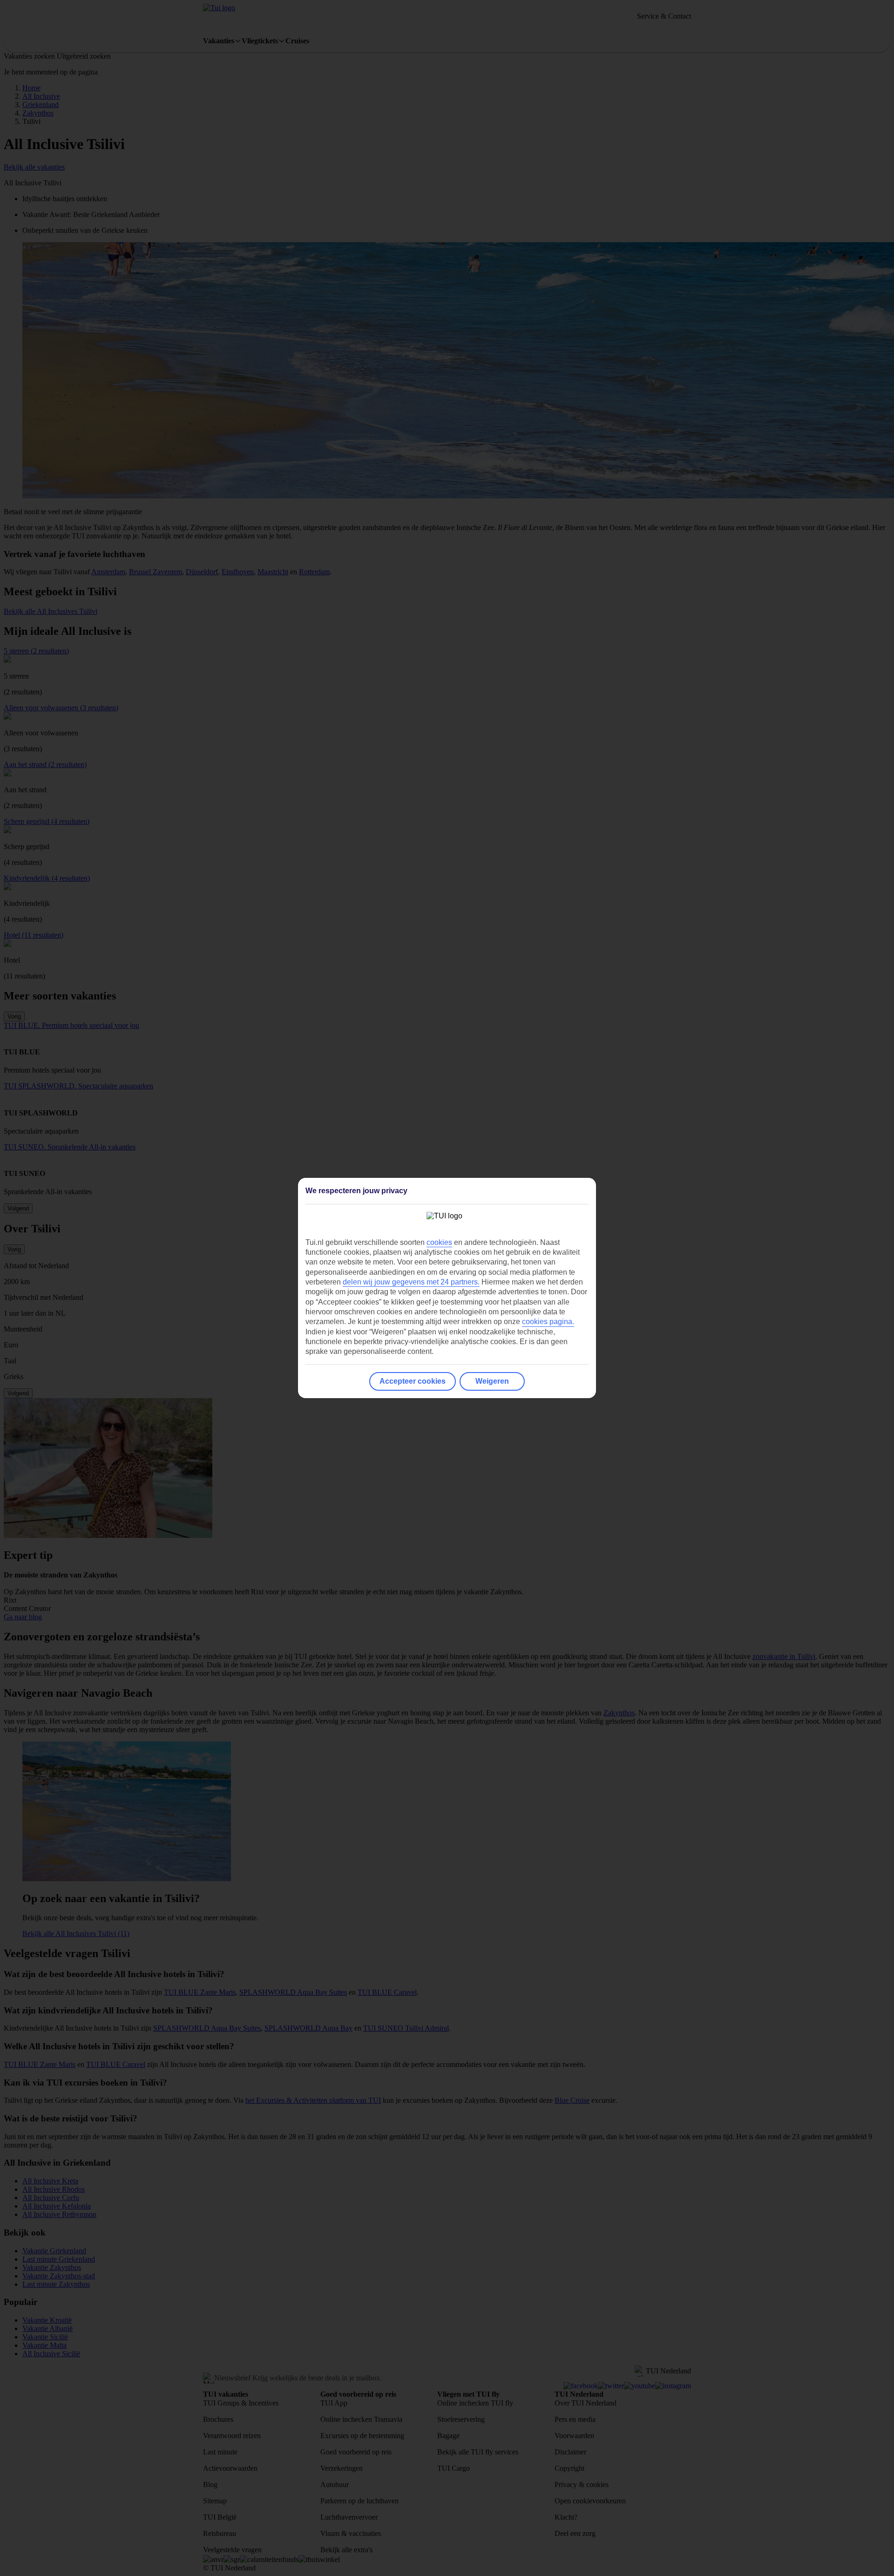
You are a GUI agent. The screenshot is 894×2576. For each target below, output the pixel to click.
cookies (439, 1242)
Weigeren (492, 1381)
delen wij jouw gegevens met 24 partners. (411, 1282)
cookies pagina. (548, 1322)
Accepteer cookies (413, 1381)
